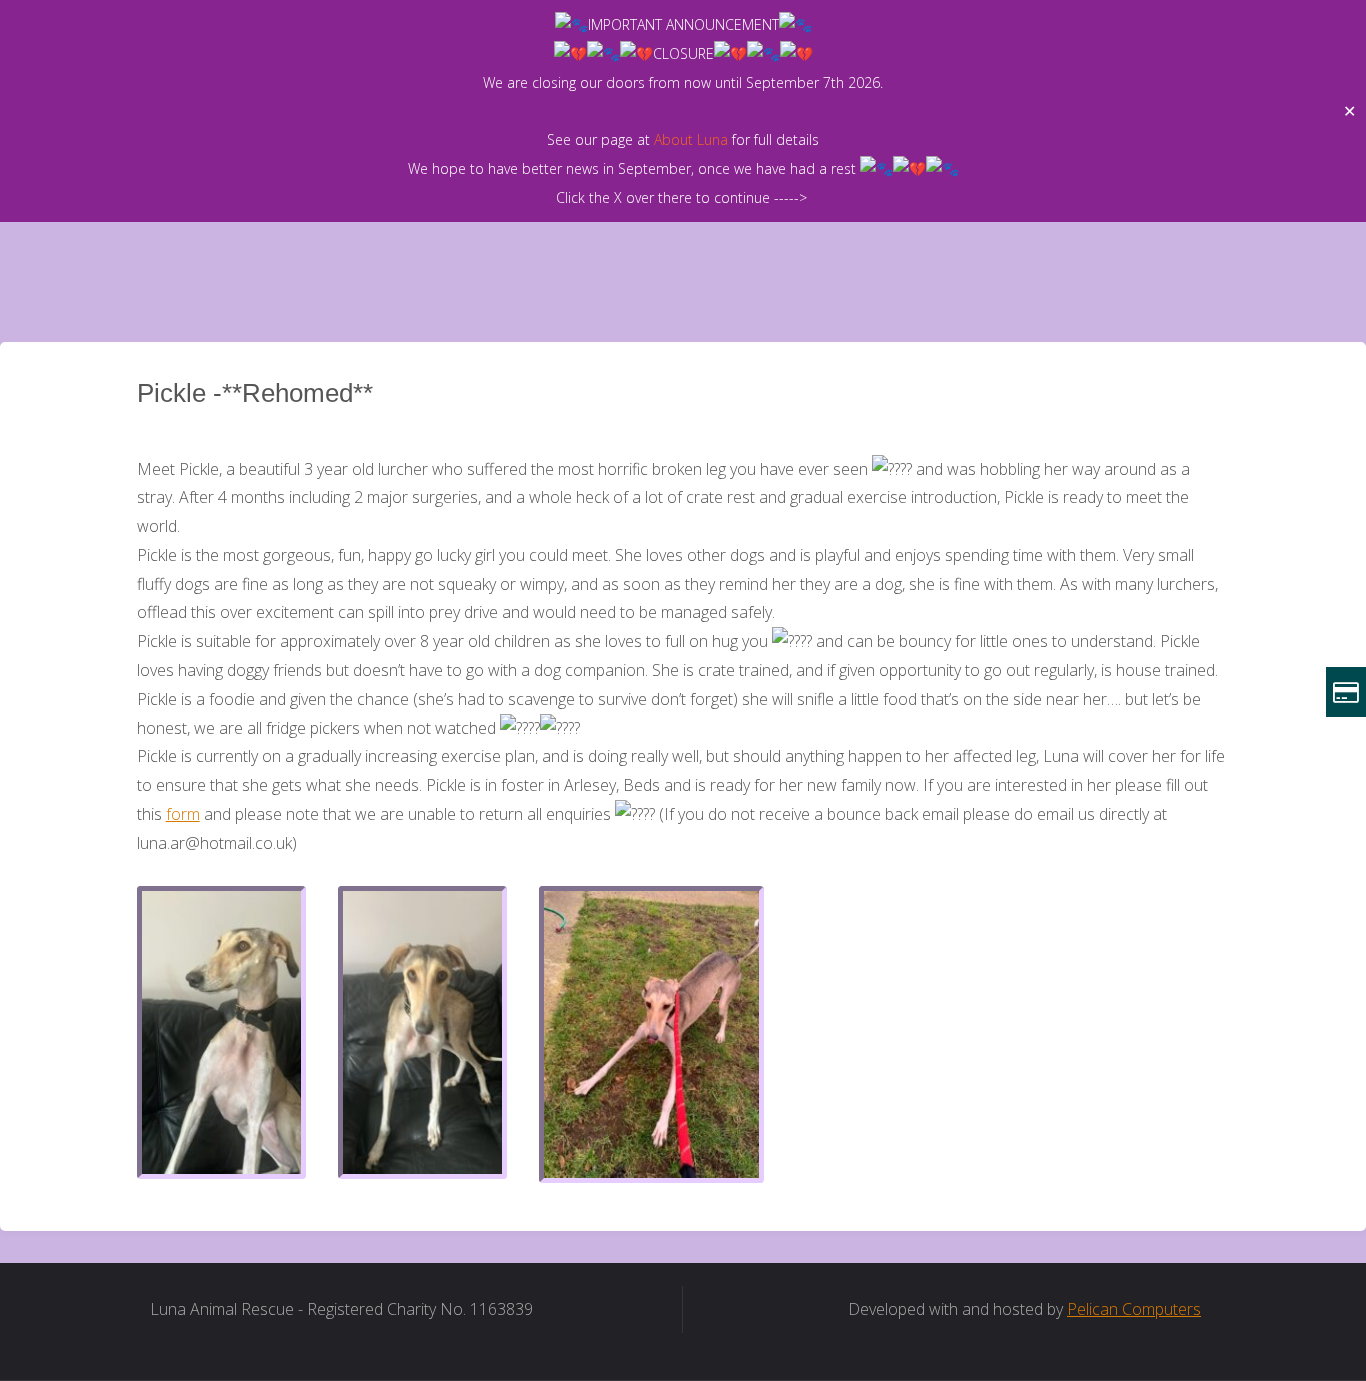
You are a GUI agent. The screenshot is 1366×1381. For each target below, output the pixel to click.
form (183, 814)
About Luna (691, 139)
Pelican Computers (1134, 1309)
